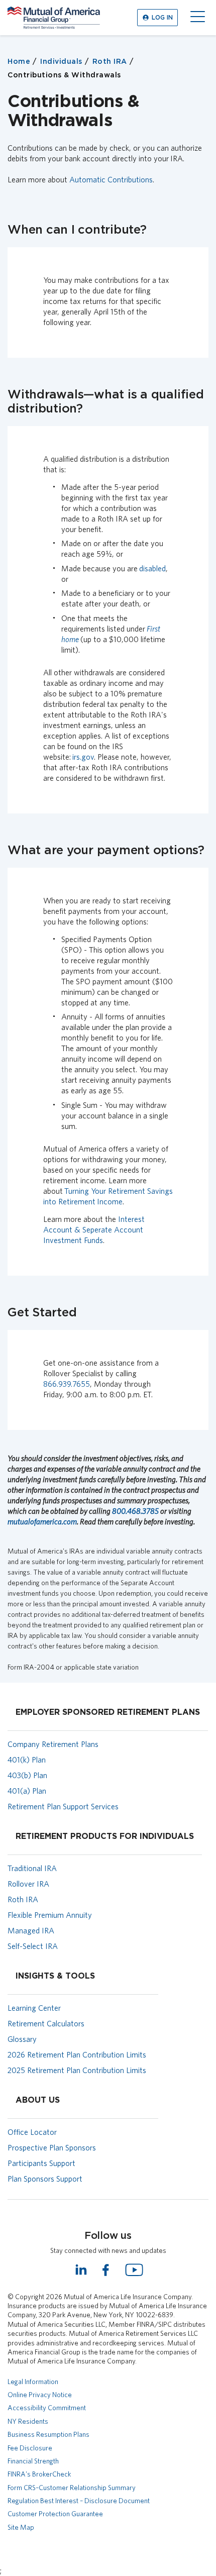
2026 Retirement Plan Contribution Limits (77, 2055)
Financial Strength (33, 2461)
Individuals (61, 62)
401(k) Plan (27, 1760)
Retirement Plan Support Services (63, 1807)
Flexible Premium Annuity (50, 1915)
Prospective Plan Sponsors (52, 2148)
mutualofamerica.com (42, 1522)
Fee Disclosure (30, 2448)
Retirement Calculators (46, 2024)
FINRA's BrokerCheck (39, 2474)
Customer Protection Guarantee (55, 2514)
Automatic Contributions (111, 180)
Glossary (22, 2039)
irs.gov (83, 757)
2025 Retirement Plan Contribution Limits (77, 2070)
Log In (162, 18)
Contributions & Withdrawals (64, 75)
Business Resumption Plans (48, 2434)
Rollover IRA (28, 1884)
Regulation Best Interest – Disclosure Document (79, 2501)
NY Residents (28, 2421)
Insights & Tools (55, 1976)
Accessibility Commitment (47, 2408)
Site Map (21, 2527)
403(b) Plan (27, 1775)
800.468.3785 (135, 1511)
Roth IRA (110, 62)
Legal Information (33, 2382)
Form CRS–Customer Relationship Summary (72, 2488)
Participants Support (41, 2163)
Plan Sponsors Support (45, 2179)
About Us (38, 2100)
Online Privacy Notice (40, 2395)
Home (19, 62)
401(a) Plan (27, 1791)
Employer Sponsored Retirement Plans (108, 1712)
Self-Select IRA (33, 1946)
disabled (152, 569)
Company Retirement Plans (53, 1744)
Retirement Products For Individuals (105, 1836)
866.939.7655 (67, 1384)
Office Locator (32, 2132)
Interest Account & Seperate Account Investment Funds (94, 1230)
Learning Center (34, 2008)
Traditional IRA (32, 1868)
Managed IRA (31, 1931)
